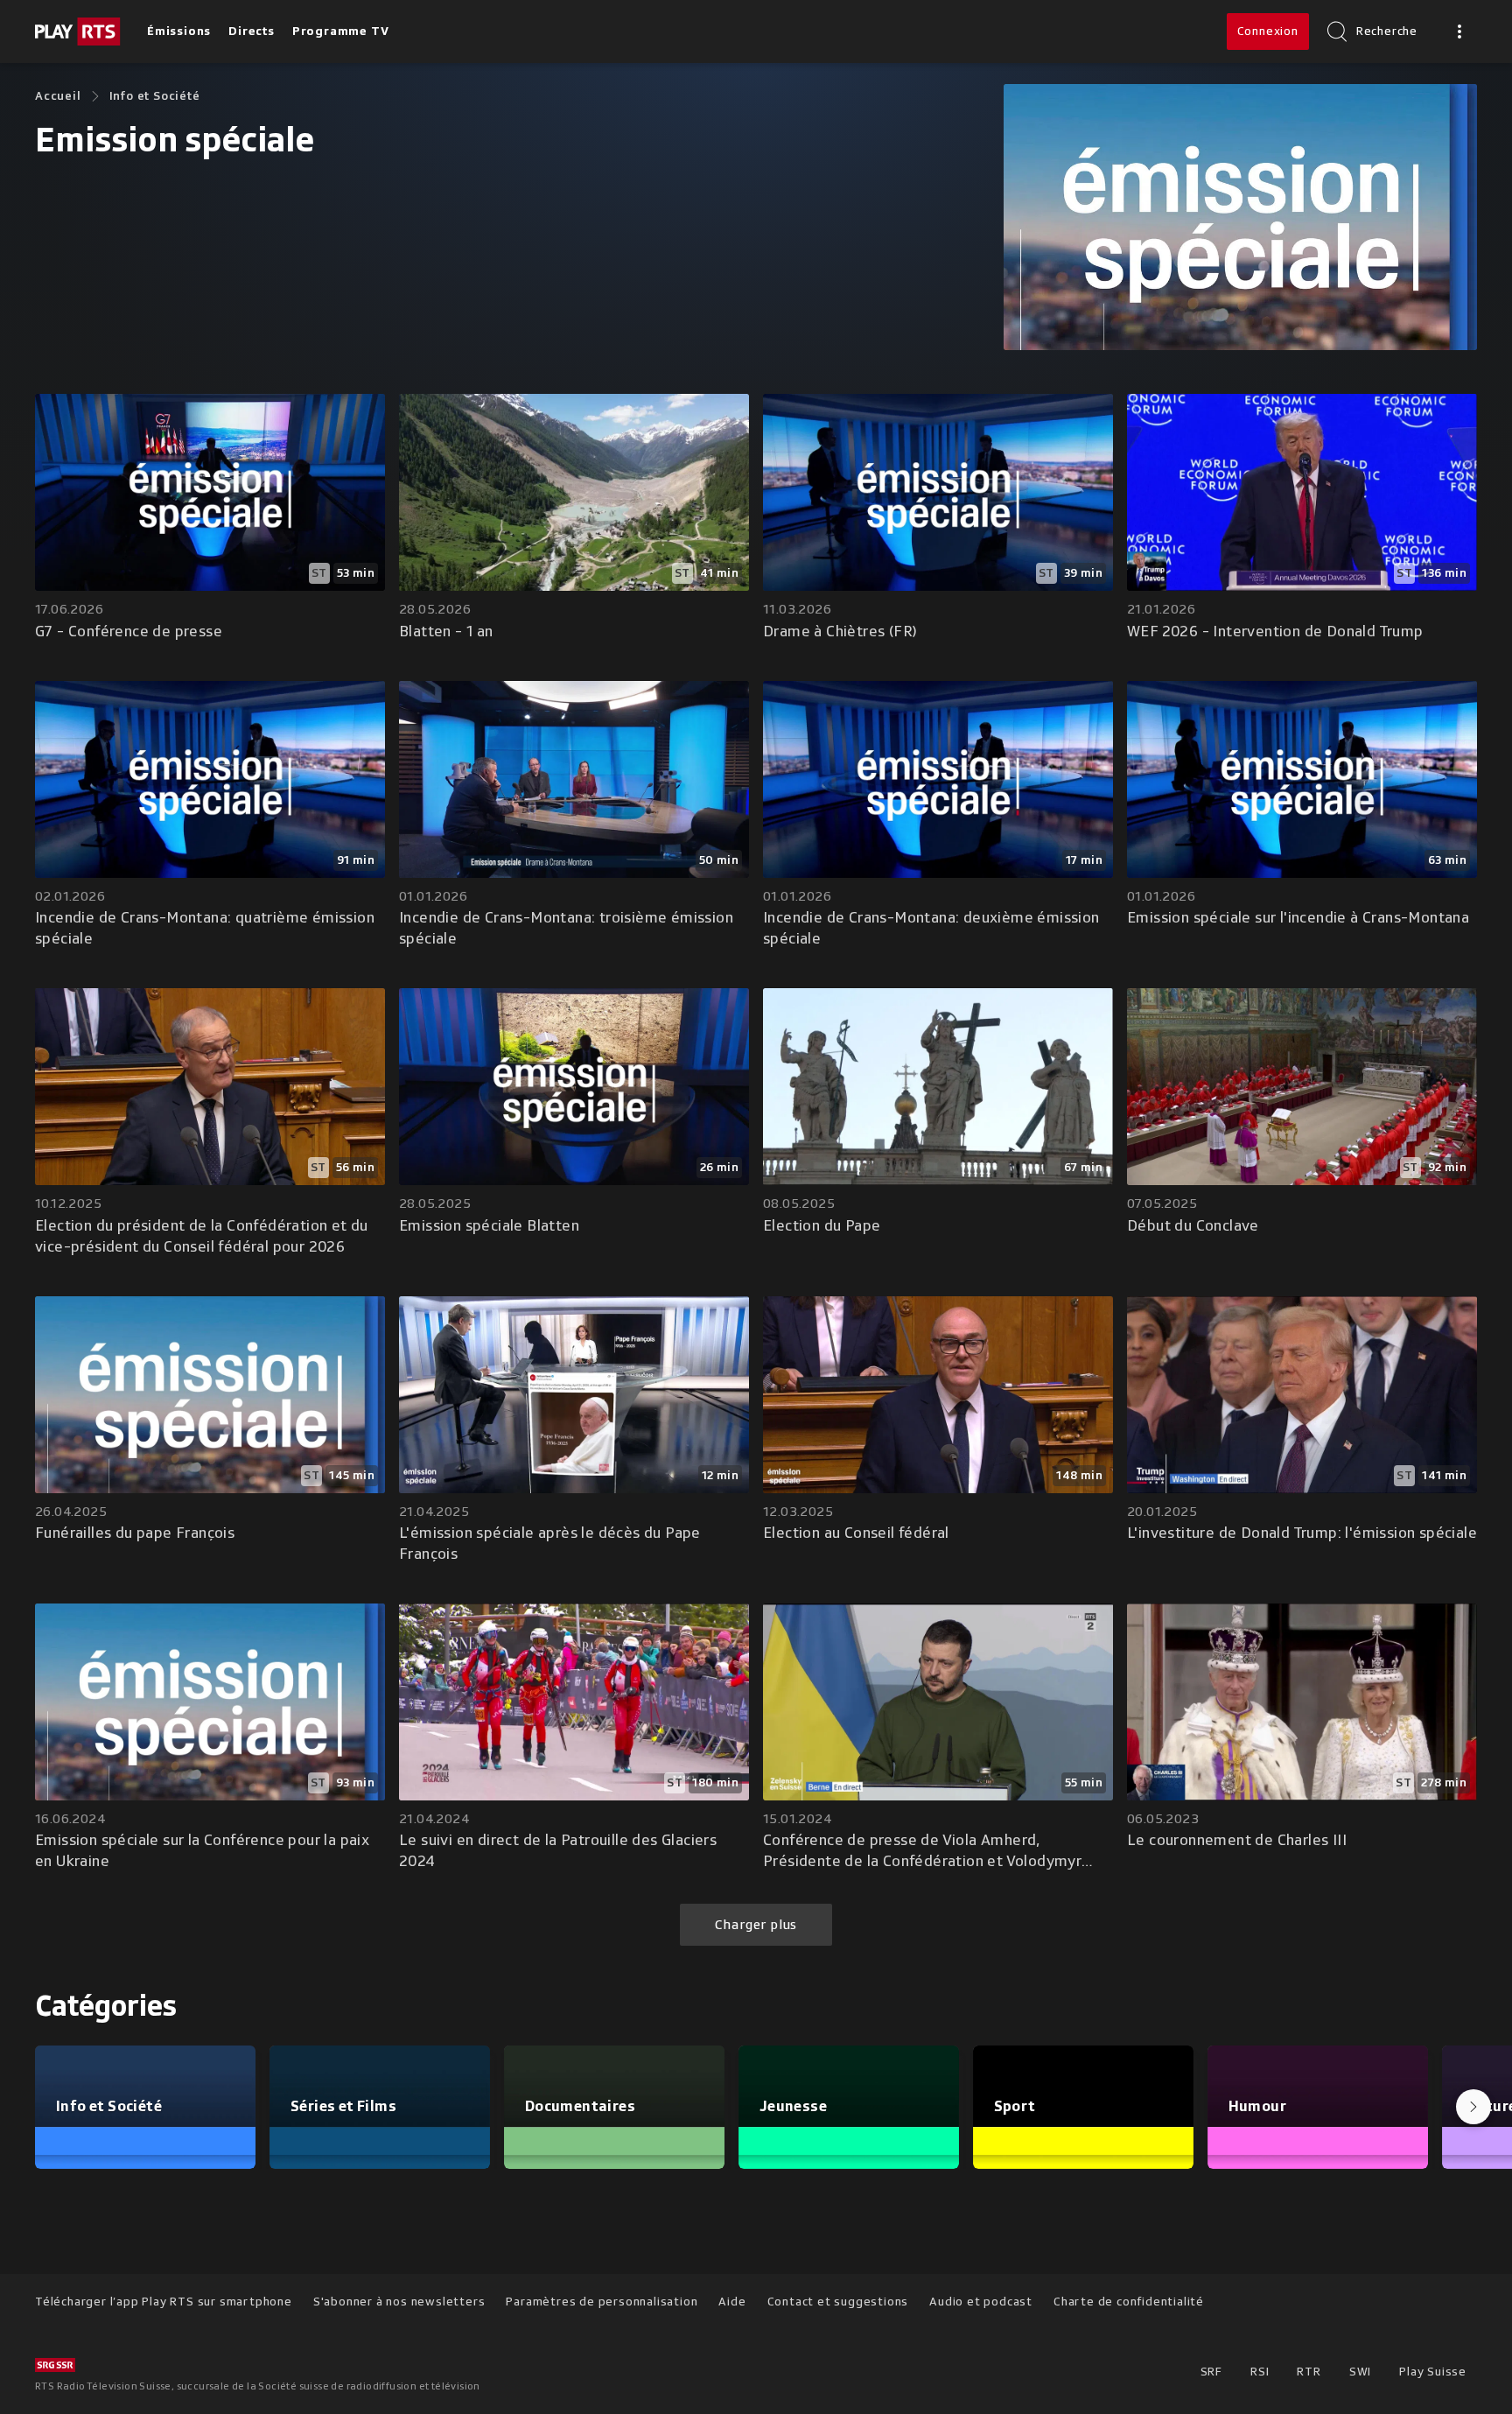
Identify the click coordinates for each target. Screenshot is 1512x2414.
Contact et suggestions (838, 2302)
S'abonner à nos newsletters (399, 2302)
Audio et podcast (981, 2302)
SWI (1360, 2372)
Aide (732, 2302)
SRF (1211, 2372)
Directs (252, 31)
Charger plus (756, 1925)
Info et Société (155, 96)
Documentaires (580, 2106)
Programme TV (341, 31)
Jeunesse (793, 2106)
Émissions (179, 31)
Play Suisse (1433, 2372)
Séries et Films (343, 2106)
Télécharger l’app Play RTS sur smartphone (164, 2302)
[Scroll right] (1473, 2107)
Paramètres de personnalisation (602, 2302)
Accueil (58, 96)
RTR (1309, 2372)
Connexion (1268, 31)
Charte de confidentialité (1129, 2302)
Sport (1015, 2106)
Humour (1257, 2106)
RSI (1260, 2372)
